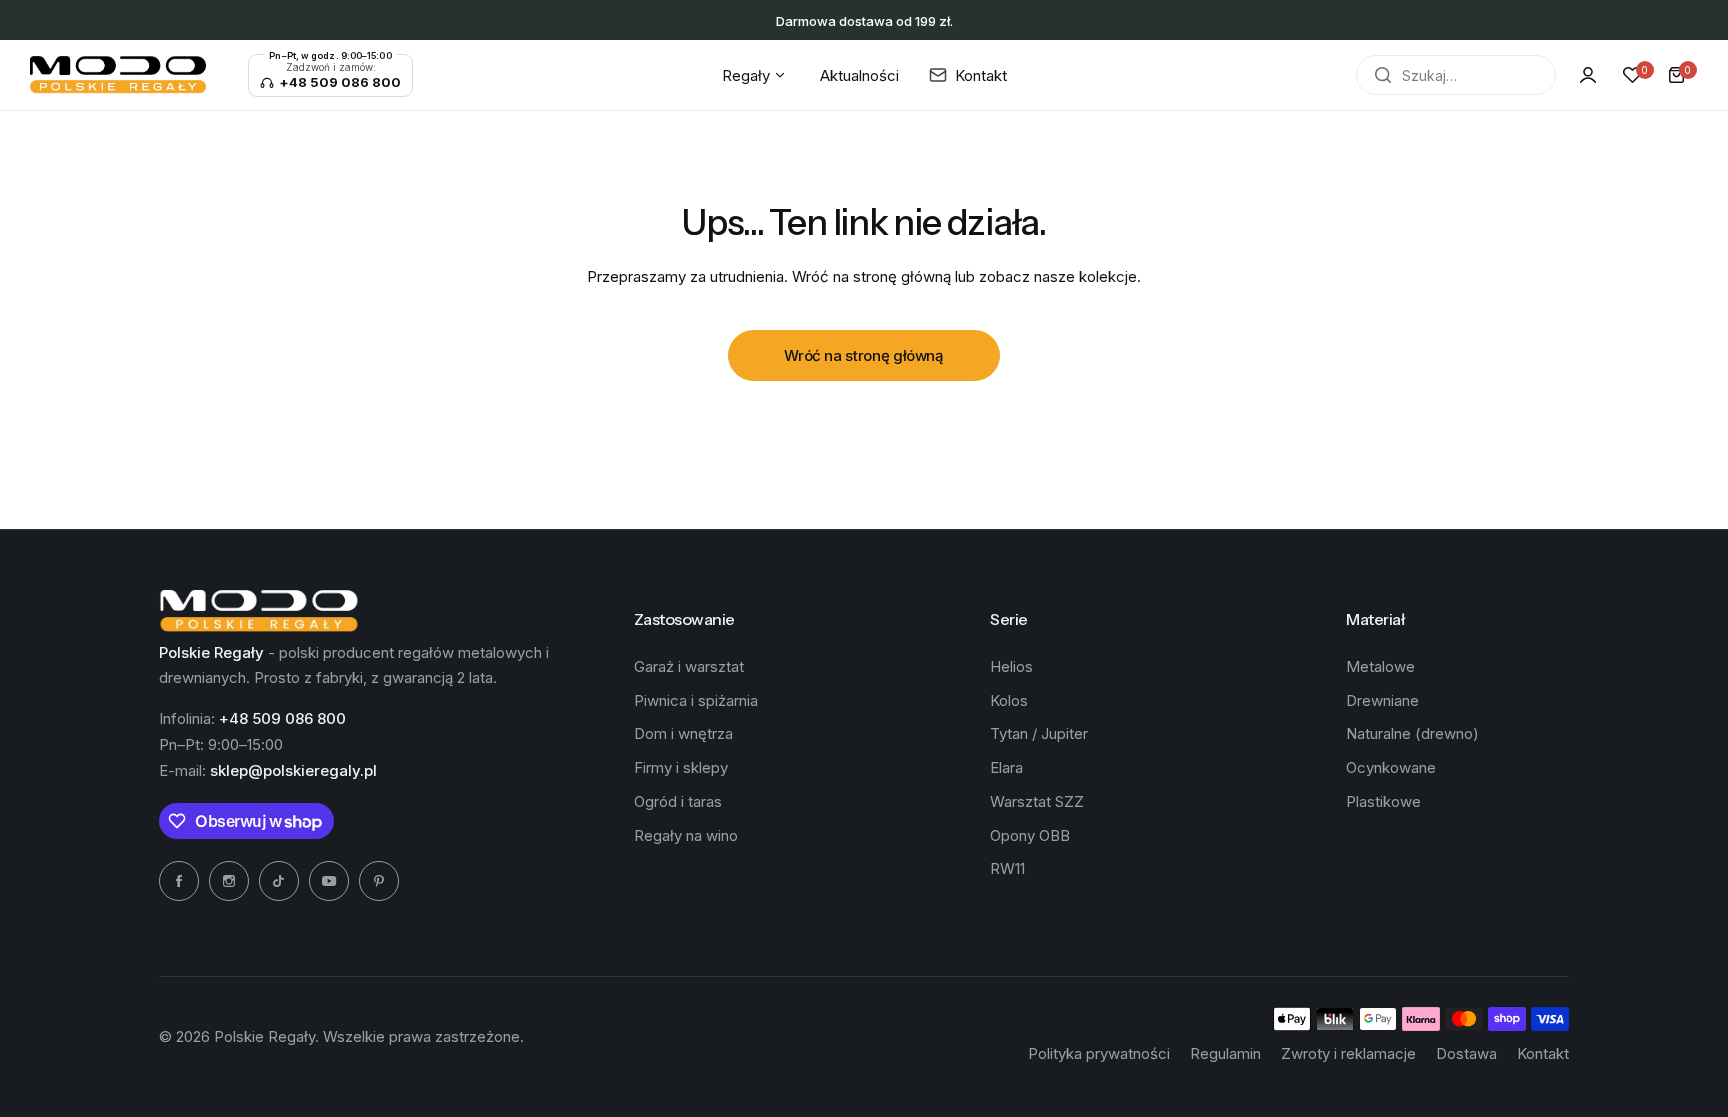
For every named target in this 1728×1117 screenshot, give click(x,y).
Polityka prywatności (1099, 1053)
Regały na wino (686, 835)
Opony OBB (1030, 835)
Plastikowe (1383, 801)
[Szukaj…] (1383, 75)
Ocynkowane (1391, 767)
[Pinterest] (379, 881)
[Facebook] (179, 881)
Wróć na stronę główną (863, 355)
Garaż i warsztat (689, 666)
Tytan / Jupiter (1039, 733)
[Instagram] (229, 881)
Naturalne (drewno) (1412, 733)
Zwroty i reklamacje (1348, 1053)
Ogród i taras (678, 801)
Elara (1006, 767)
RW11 (1007, 868)
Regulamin (1225, 1053)
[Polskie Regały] (118, 75)
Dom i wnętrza (683, 733)
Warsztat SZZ (1037, 801)
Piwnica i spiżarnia (696, 700)
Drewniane (1382, 700)
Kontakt (1543, 1053)
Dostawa (1466, 1053)
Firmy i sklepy (681, 767)
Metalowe (1380, 666)
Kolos (1009, 700)
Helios (1011, 666)
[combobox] (1456, 75)
